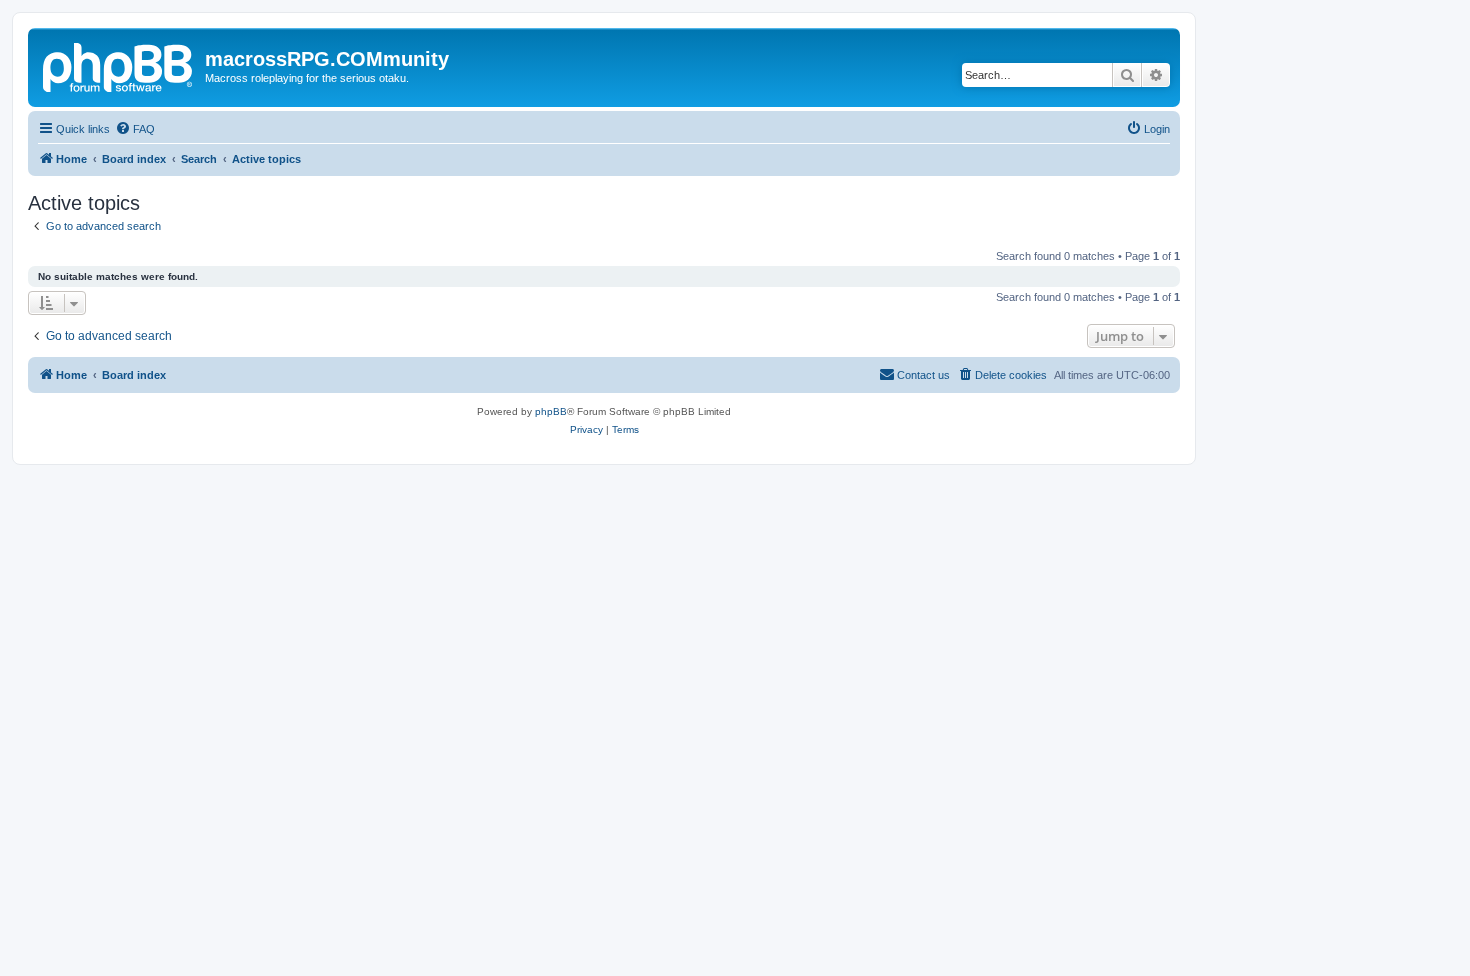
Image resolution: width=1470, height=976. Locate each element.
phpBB (551, 411)
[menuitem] (135, 129)
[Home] (119, 65)
